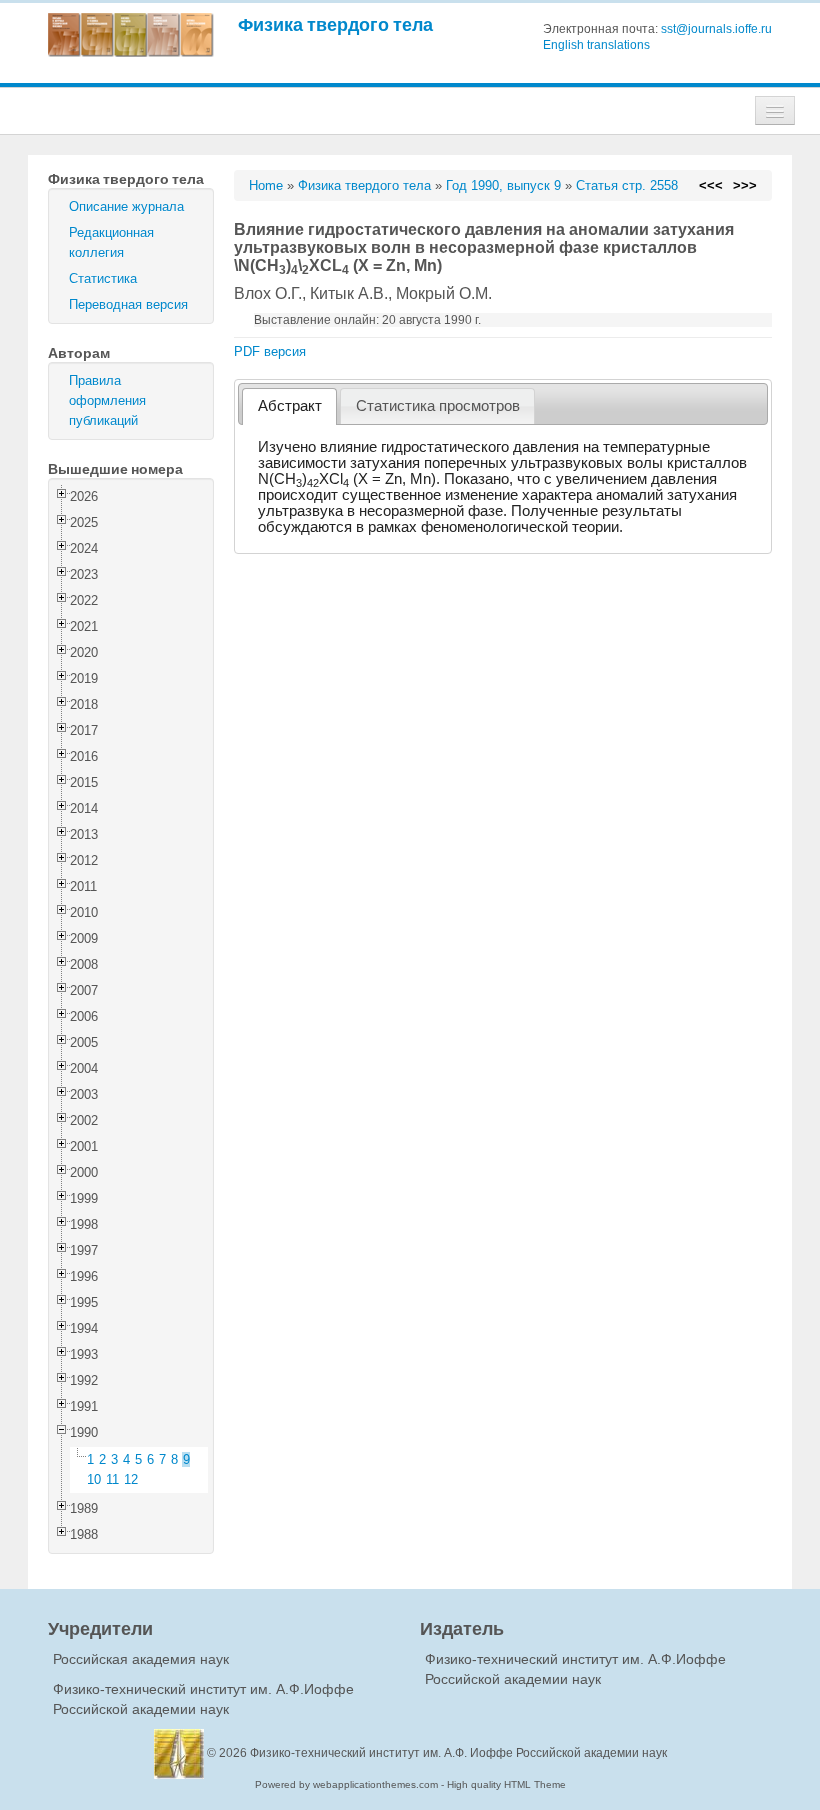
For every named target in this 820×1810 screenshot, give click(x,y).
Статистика (103, 278)
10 (94, 1479)
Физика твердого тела (335, 24)
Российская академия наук (141, 1659)
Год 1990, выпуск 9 (503, 185)
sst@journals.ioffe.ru (716, 29)
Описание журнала (126, 206)
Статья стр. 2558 (627, 185)
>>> (745, 185)
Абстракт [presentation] (290, 406)
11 (112, 1479)
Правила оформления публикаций (107, 400)
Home (266, 185)
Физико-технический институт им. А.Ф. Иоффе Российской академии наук (458, 1753)
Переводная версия (128, 304)
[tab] (289, 406)
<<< (711, 185)
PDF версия (270, 351)
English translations (596, 45)
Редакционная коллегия (111, 242)
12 (131, 1479)
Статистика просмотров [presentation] (438, 406)
